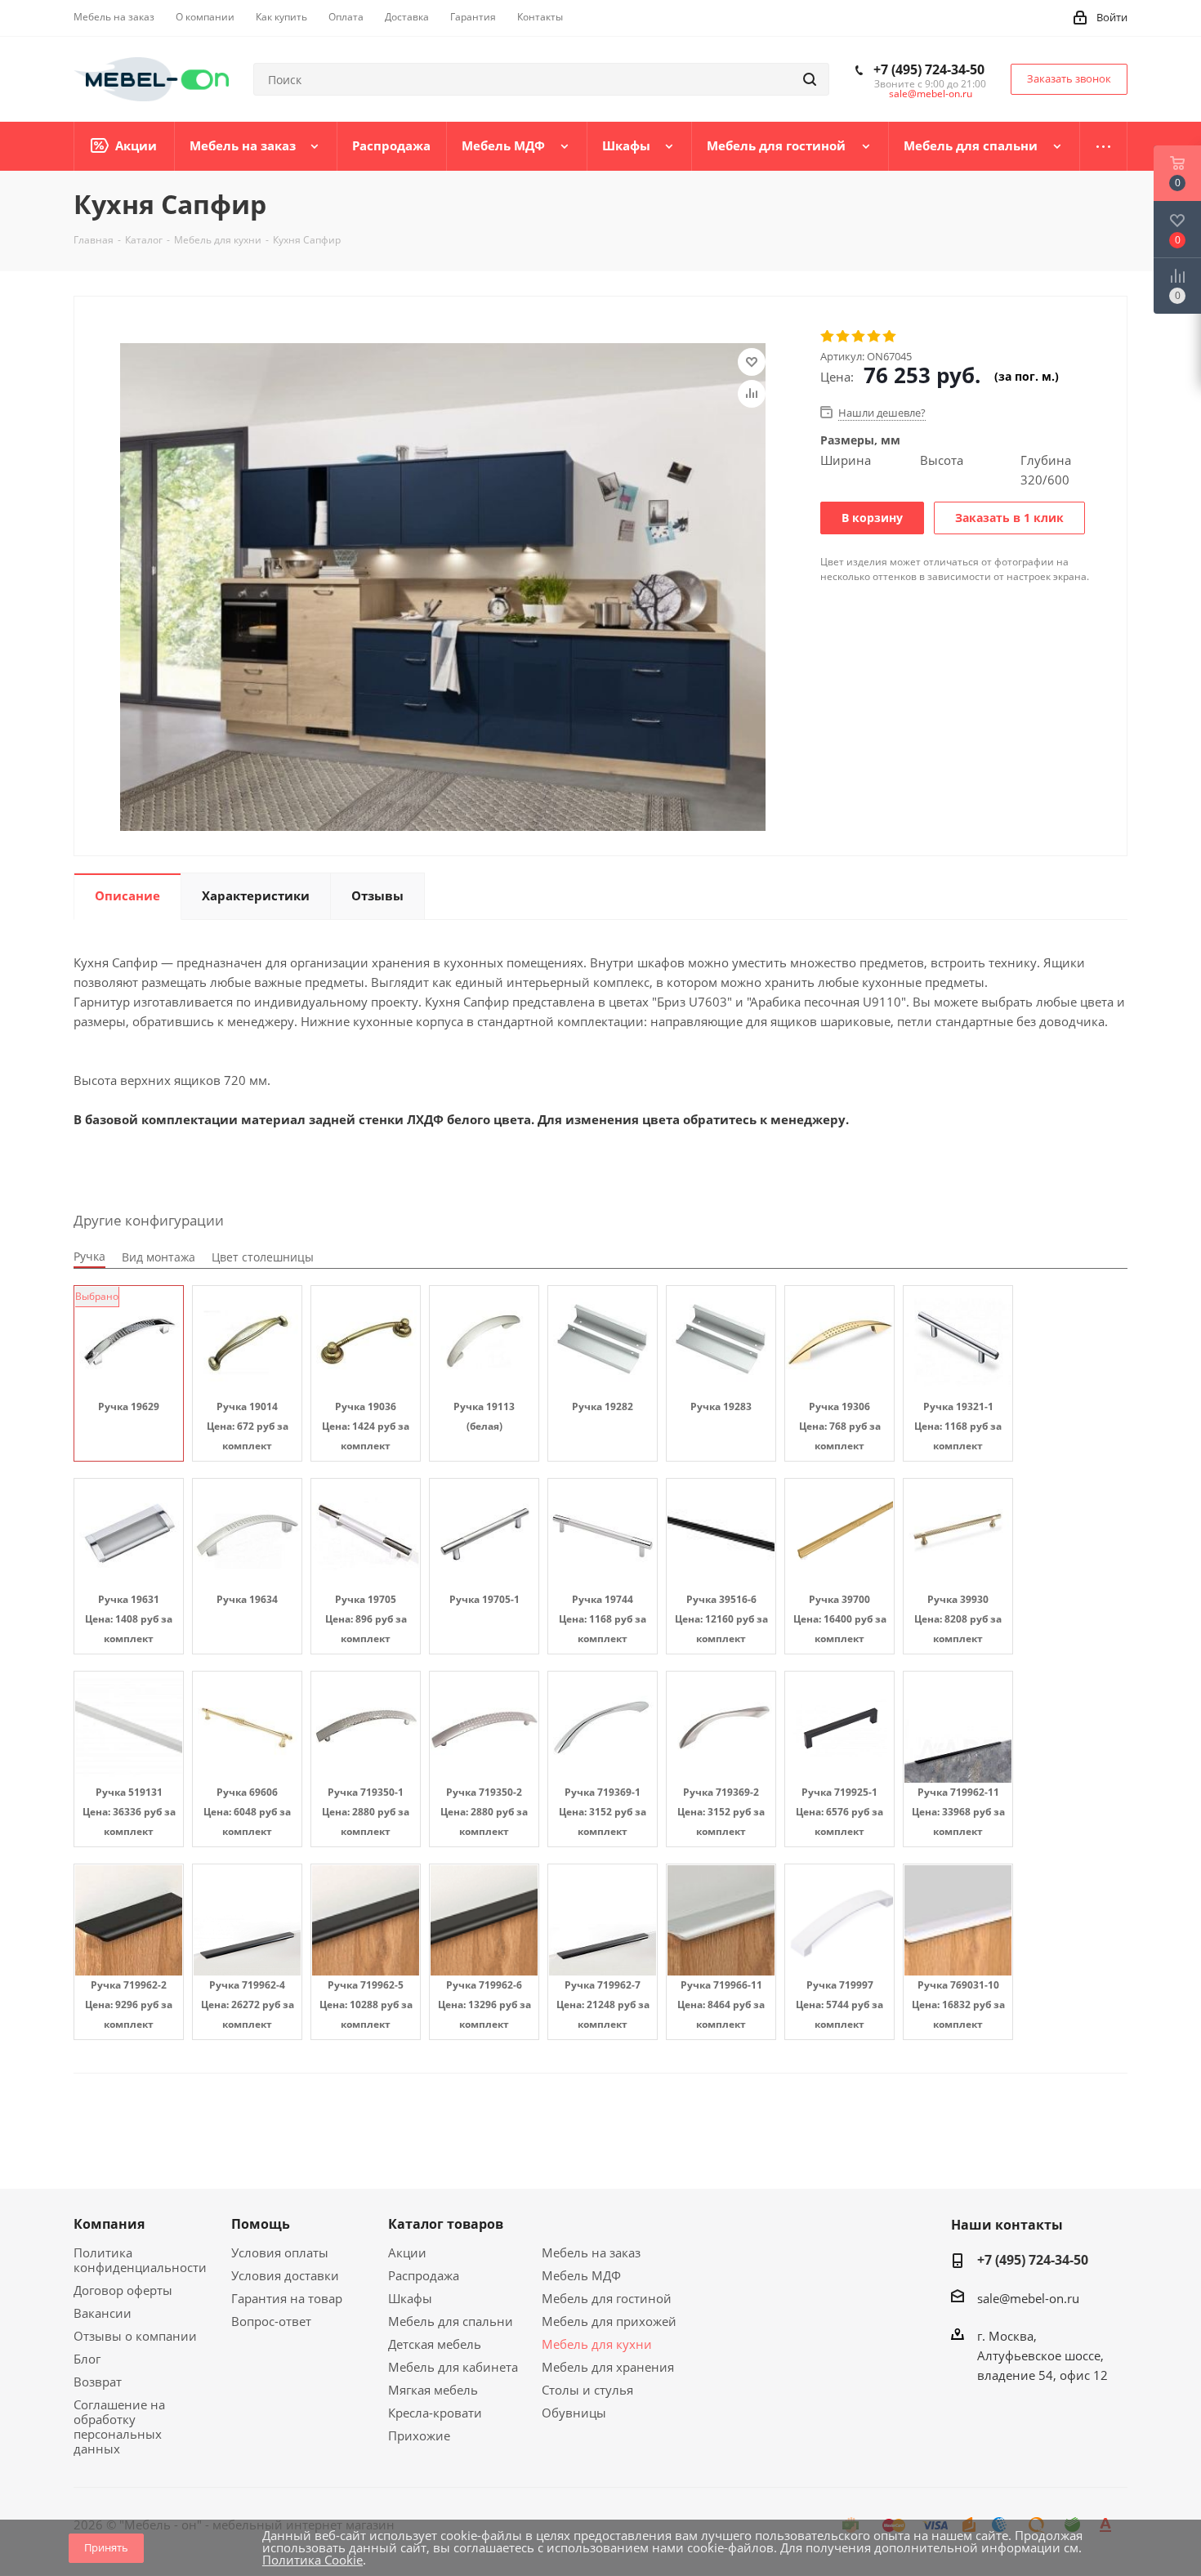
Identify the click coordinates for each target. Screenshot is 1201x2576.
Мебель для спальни (451, 2321)
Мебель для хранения (608, 2367)
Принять (106, 2547)
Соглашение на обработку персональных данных (119, 2426)
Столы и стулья (587, 2390)
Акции (407, 2252)
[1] (828, 337)
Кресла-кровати (435, 2413)
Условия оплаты (280, 2252)
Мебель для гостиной (607, 2298)
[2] (844, 337)
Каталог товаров (446, 2224)
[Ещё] (1104, 146)
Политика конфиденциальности (140, 2260)
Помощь (261, 2224)
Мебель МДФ (581, 2275)
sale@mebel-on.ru (931, 94)
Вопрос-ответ (271, 2321)
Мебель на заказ (591, 2252)
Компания (109, 2224)
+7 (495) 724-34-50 (929, 69)
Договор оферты (123, 2290)
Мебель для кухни (597, 2344)
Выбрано (97, 1296)
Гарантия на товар (287, 2298)
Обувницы (574, 2413)
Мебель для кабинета (453, 2367)
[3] (859, 337)
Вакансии (103, 2313)
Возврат (98, 2382)
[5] (890, 337)
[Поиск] (810, 79)
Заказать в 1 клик (1009, 518)
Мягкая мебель (433, 2390)
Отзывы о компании (135, 2336)
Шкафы (410, 2298)
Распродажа (424, 2275)
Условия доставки (285, 2275)
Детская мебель (435, 2344)
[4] (875, 337)
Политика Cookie (313, 2560)
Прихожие (419, 2435)
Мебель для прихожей (609, 2321)
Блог (87, 2359)
